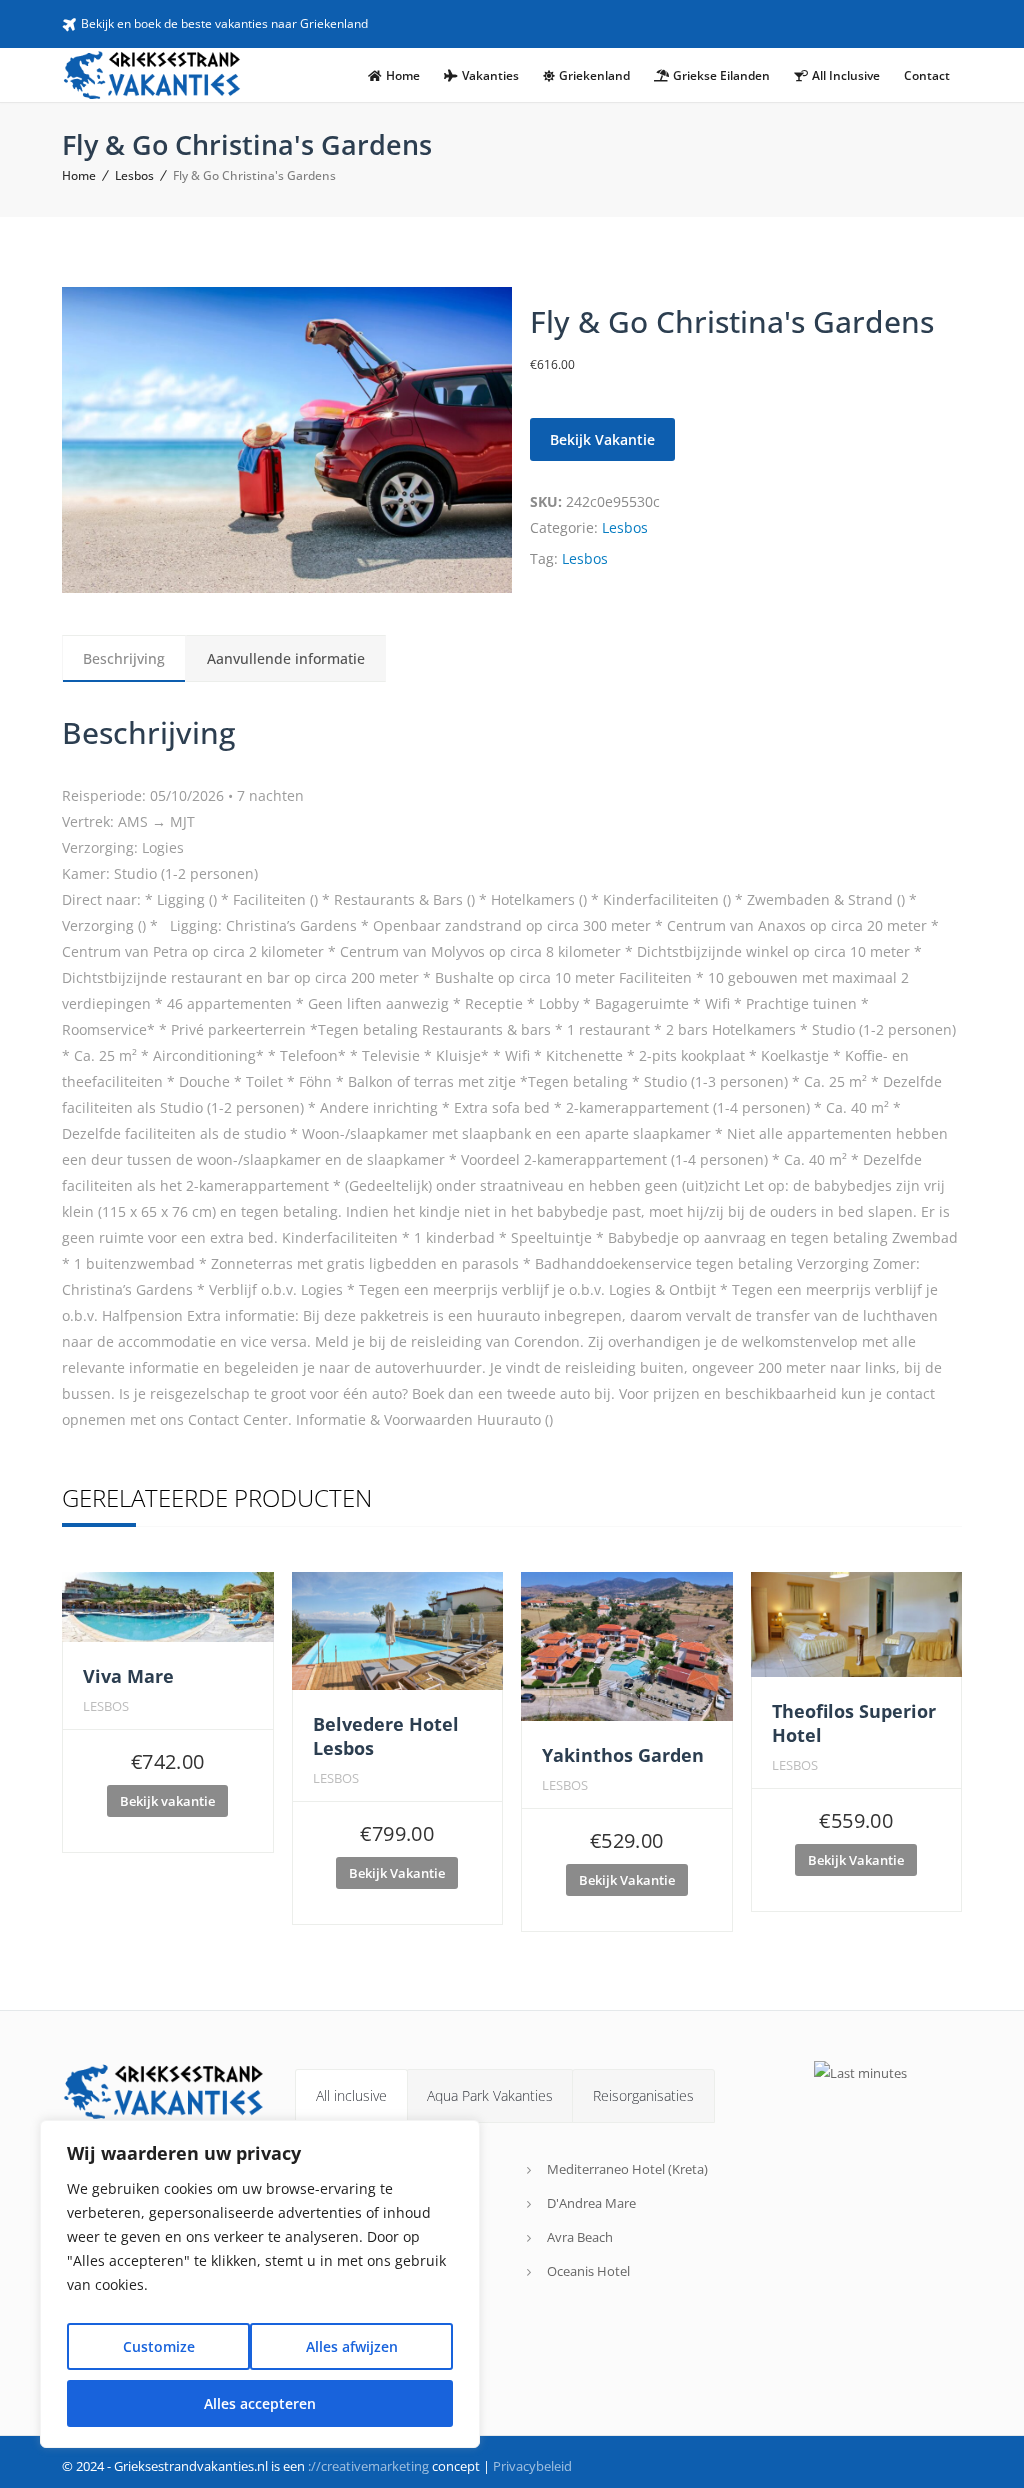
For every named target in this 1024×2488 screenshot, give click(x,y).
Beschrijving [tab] (124, 658)
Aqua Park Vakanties (490, 2095)
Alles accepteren (260, 2403)
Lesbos (134, 175)
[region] (260, 2284)
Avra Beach (580, 2237)
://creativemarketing (368, 2466)
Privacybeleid (532, 2466)
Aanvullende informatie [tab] (286, 658)
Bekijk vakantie (167, 1801)
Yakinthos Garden (623, 1755)
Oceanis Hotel (588, 2271)
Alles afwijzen (352, 2346)
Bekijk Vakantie (602, 439)
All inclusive (351, 2095)
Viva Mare (128, 1676)
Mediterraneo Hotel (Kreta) (627, 2169)
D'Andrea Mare (591, 2203)
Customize (159, 2346)
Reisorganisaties (643, 2095)
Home (79, 175)
